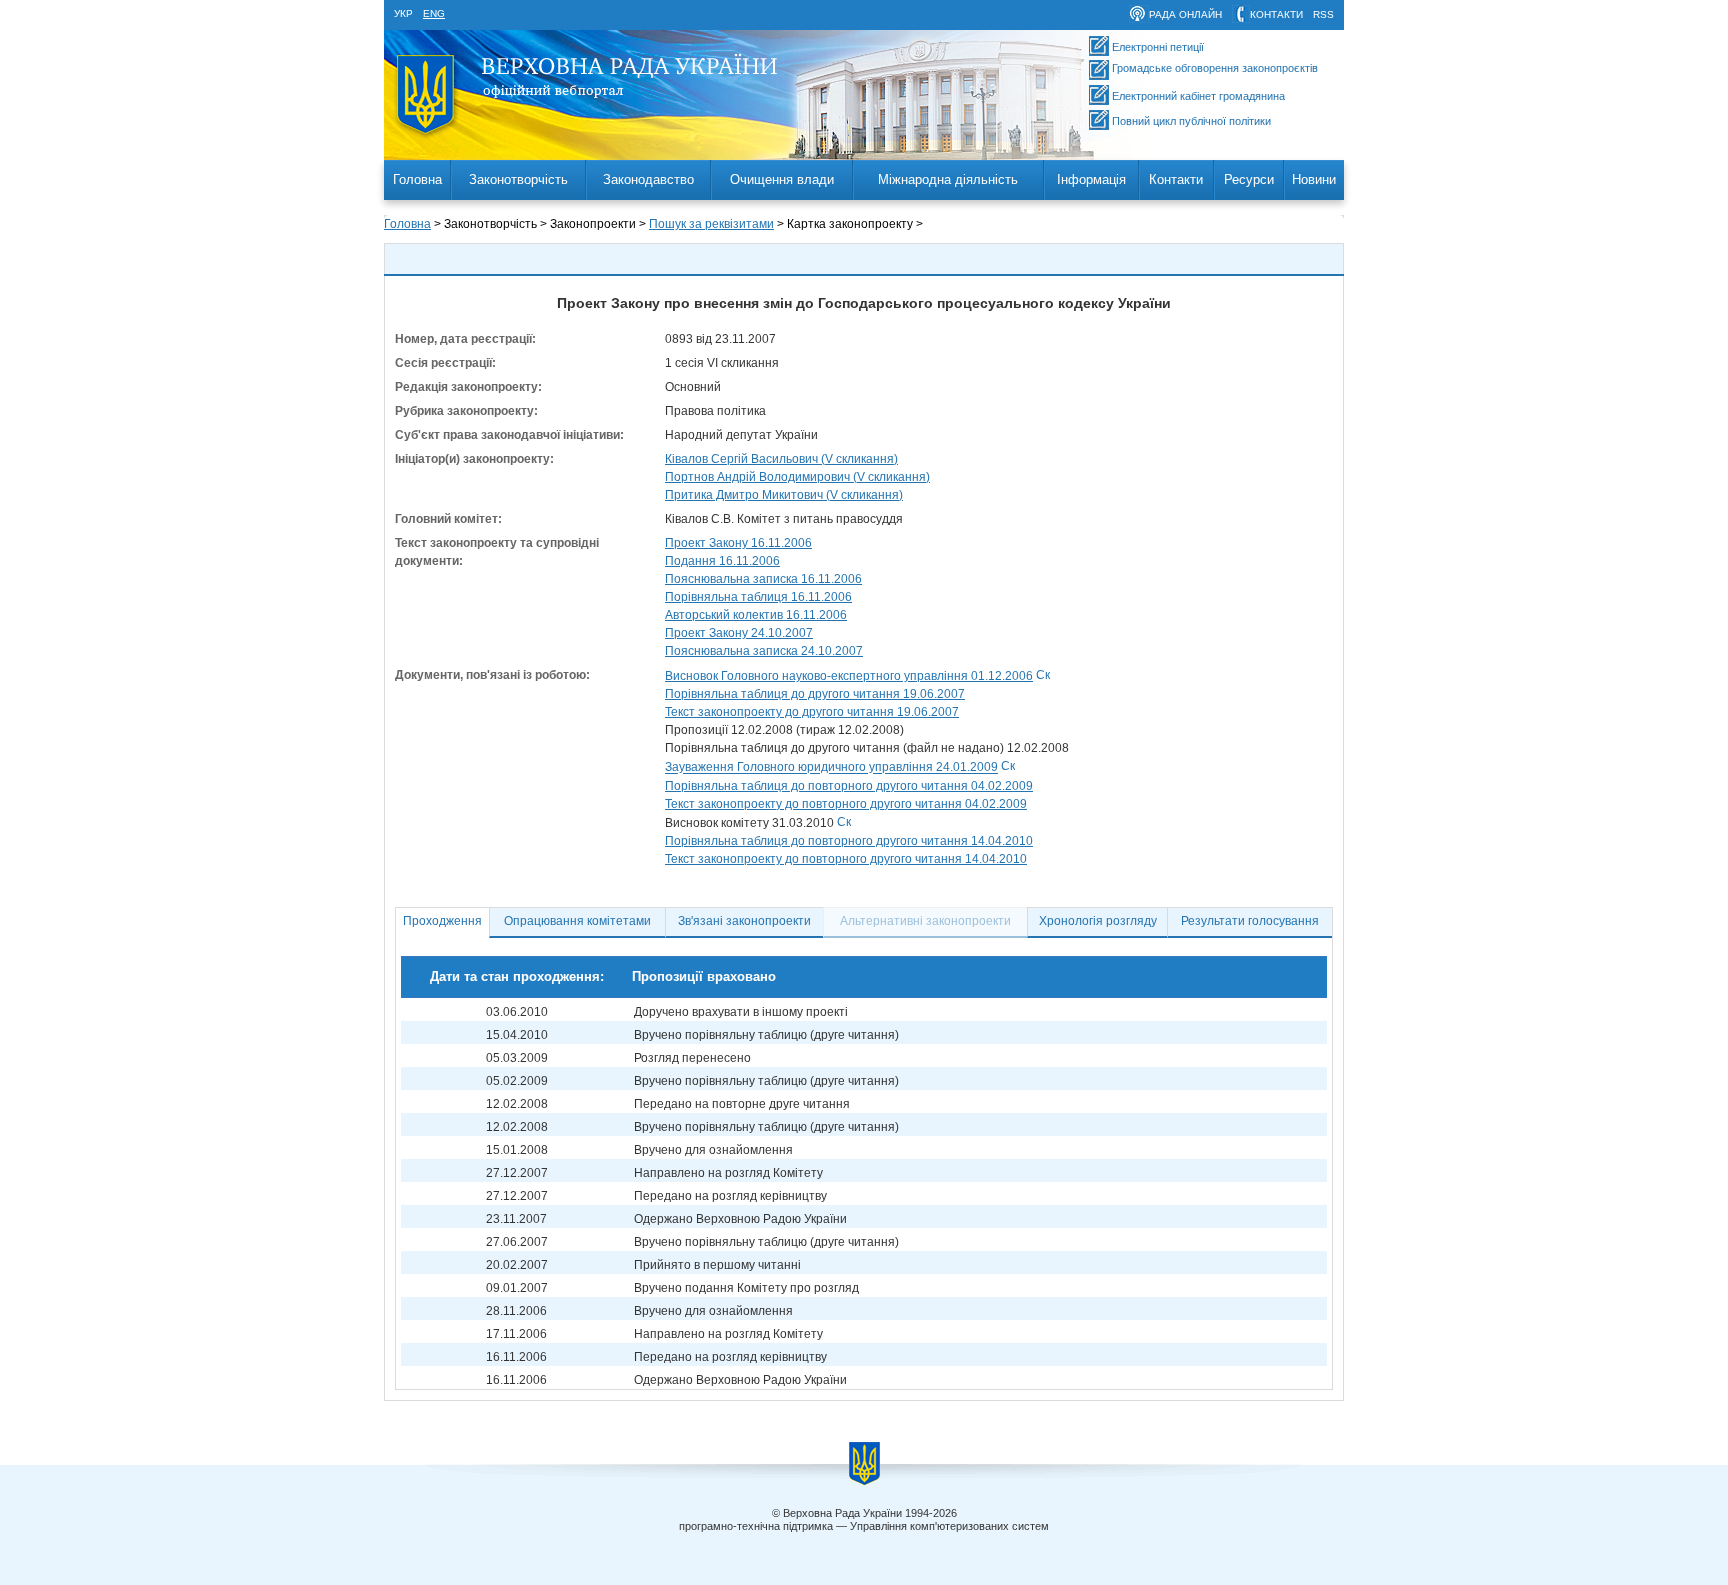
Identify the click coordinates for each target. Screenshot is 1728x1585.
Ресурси (1249, 179)
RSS (1323, 14)
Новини (1314, 179)
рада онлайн (1185, 14)
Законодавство (648, 179)
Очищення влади (782, 179)
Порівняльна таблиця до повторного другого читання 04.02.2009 (849, 786)
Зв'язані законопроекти (744, 921)
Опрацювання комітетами (577, 921)
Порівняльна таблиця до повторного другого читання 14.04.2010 (849, 841)
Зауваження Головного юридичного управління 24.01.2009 (831, 768)
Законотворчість (518, 179)
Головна (417, 179)
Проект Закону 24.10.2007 (739, 633)
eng (434, 13)
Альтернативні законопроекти (925, 921)
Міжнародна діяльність (948, 179)
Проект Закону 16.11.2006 (738, 543)
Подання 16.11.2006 (722, 561)
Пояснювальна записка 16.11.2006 (763, 579)
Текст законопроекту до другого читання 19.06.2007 (812, 712)
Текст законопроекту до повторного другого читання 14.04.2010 (846, 859)
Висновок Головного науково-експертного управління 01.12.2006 (849, 676)
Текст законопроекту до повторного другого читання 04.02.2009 (846, 804)
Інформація (1091, 179)
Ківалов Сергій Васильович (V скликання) (781, 459)
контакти (1276, 14)
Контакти (1176, 179)
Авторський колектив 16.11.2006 (756, 615)
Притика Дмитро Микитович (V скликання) (784, 495)
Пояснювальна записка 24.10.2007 (764, 651)
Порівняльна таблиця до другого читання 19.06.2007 (815, 694)
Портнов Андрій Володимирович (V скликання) (797, 477)
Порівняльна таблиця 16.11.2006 (758, 597)
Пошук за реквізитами (711, 224)
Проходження (442, 921)
